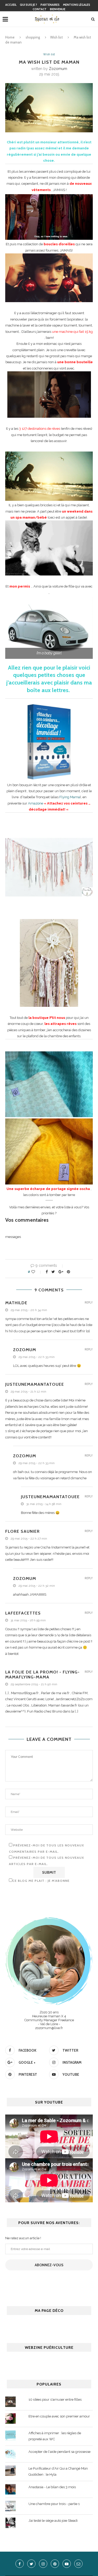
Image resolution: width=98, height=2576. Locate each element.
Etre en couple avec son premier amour (59, 2416)
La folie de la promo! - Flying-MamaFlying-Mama (42, 1675)
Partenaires (50, 5)
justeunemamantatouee (35, 1384)
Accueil (11, 5)
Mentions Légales (77, 5)
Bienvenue (58, 9)
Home (10, 37)
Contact (40, 9)
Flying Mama (69, 797)
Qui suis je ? (28, 5)
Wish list (56, 37)
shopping (33, 37)
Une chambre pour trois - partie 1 (54, 2504)
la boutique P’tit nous (47, 1018)
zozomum (58, 69)
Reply (89, 1303)
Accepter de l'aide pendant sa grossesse (59, 2452)
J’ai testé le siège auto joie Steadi (53, 2521)
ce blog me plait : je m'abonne (41, 1881)
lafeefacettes (23, 1613)
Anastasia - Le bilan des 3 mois (52, 2487)
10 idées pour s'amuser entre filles (55, 2400)
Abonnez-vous (49, 2265)
